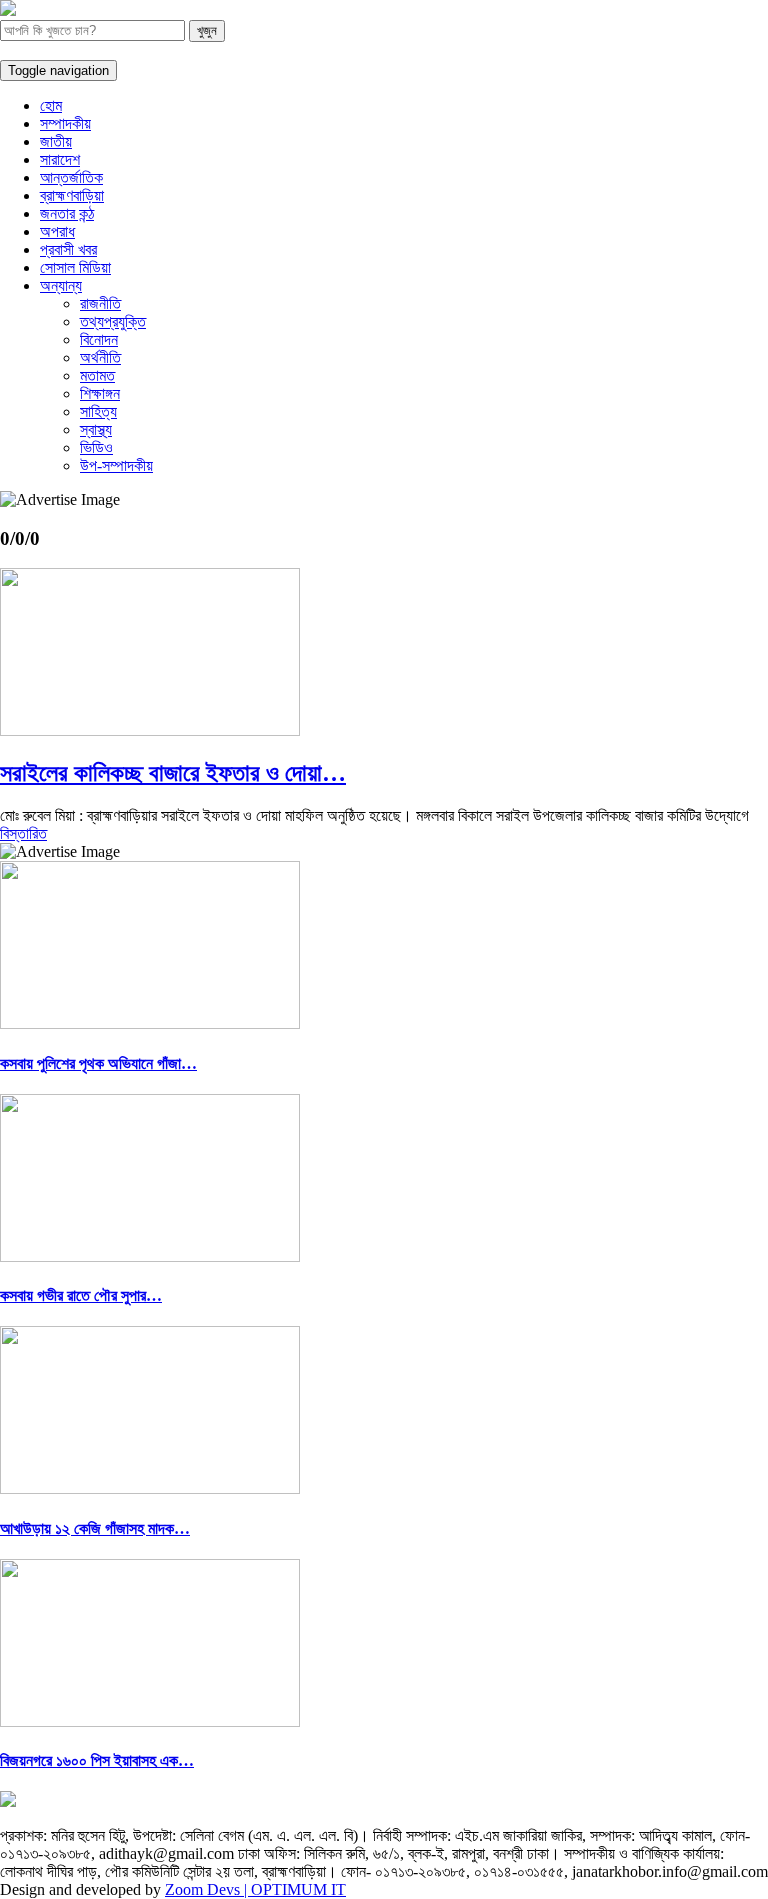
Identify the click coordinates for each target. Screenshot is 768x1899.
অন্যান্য (61, 285)
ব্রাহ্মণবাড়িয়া (72, 195)
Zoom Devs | (208, 1889)
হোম (51, 105)
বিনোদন (99, 339)
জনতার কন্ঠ (67, 213)
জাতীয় (56, 141)
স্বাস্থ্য (96, 429)
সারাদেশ (60, 159)
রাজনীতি (100, 303)
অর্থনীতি (100, 357)
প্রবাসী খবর (68, 249)
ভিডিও (96, 447)
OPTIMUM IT (298, 1889)
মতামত (97, 375)
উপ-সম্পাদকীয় (116, 465)
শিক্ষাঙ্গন (100, 393)
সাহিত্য (98, 411)
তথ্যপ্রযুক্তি (113, 321)
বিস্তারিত (23, 833)
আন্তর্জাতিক (71, 177)
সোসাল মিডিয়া (75, 267)
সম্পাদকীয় (65, 123)
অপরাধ (57, 231)
